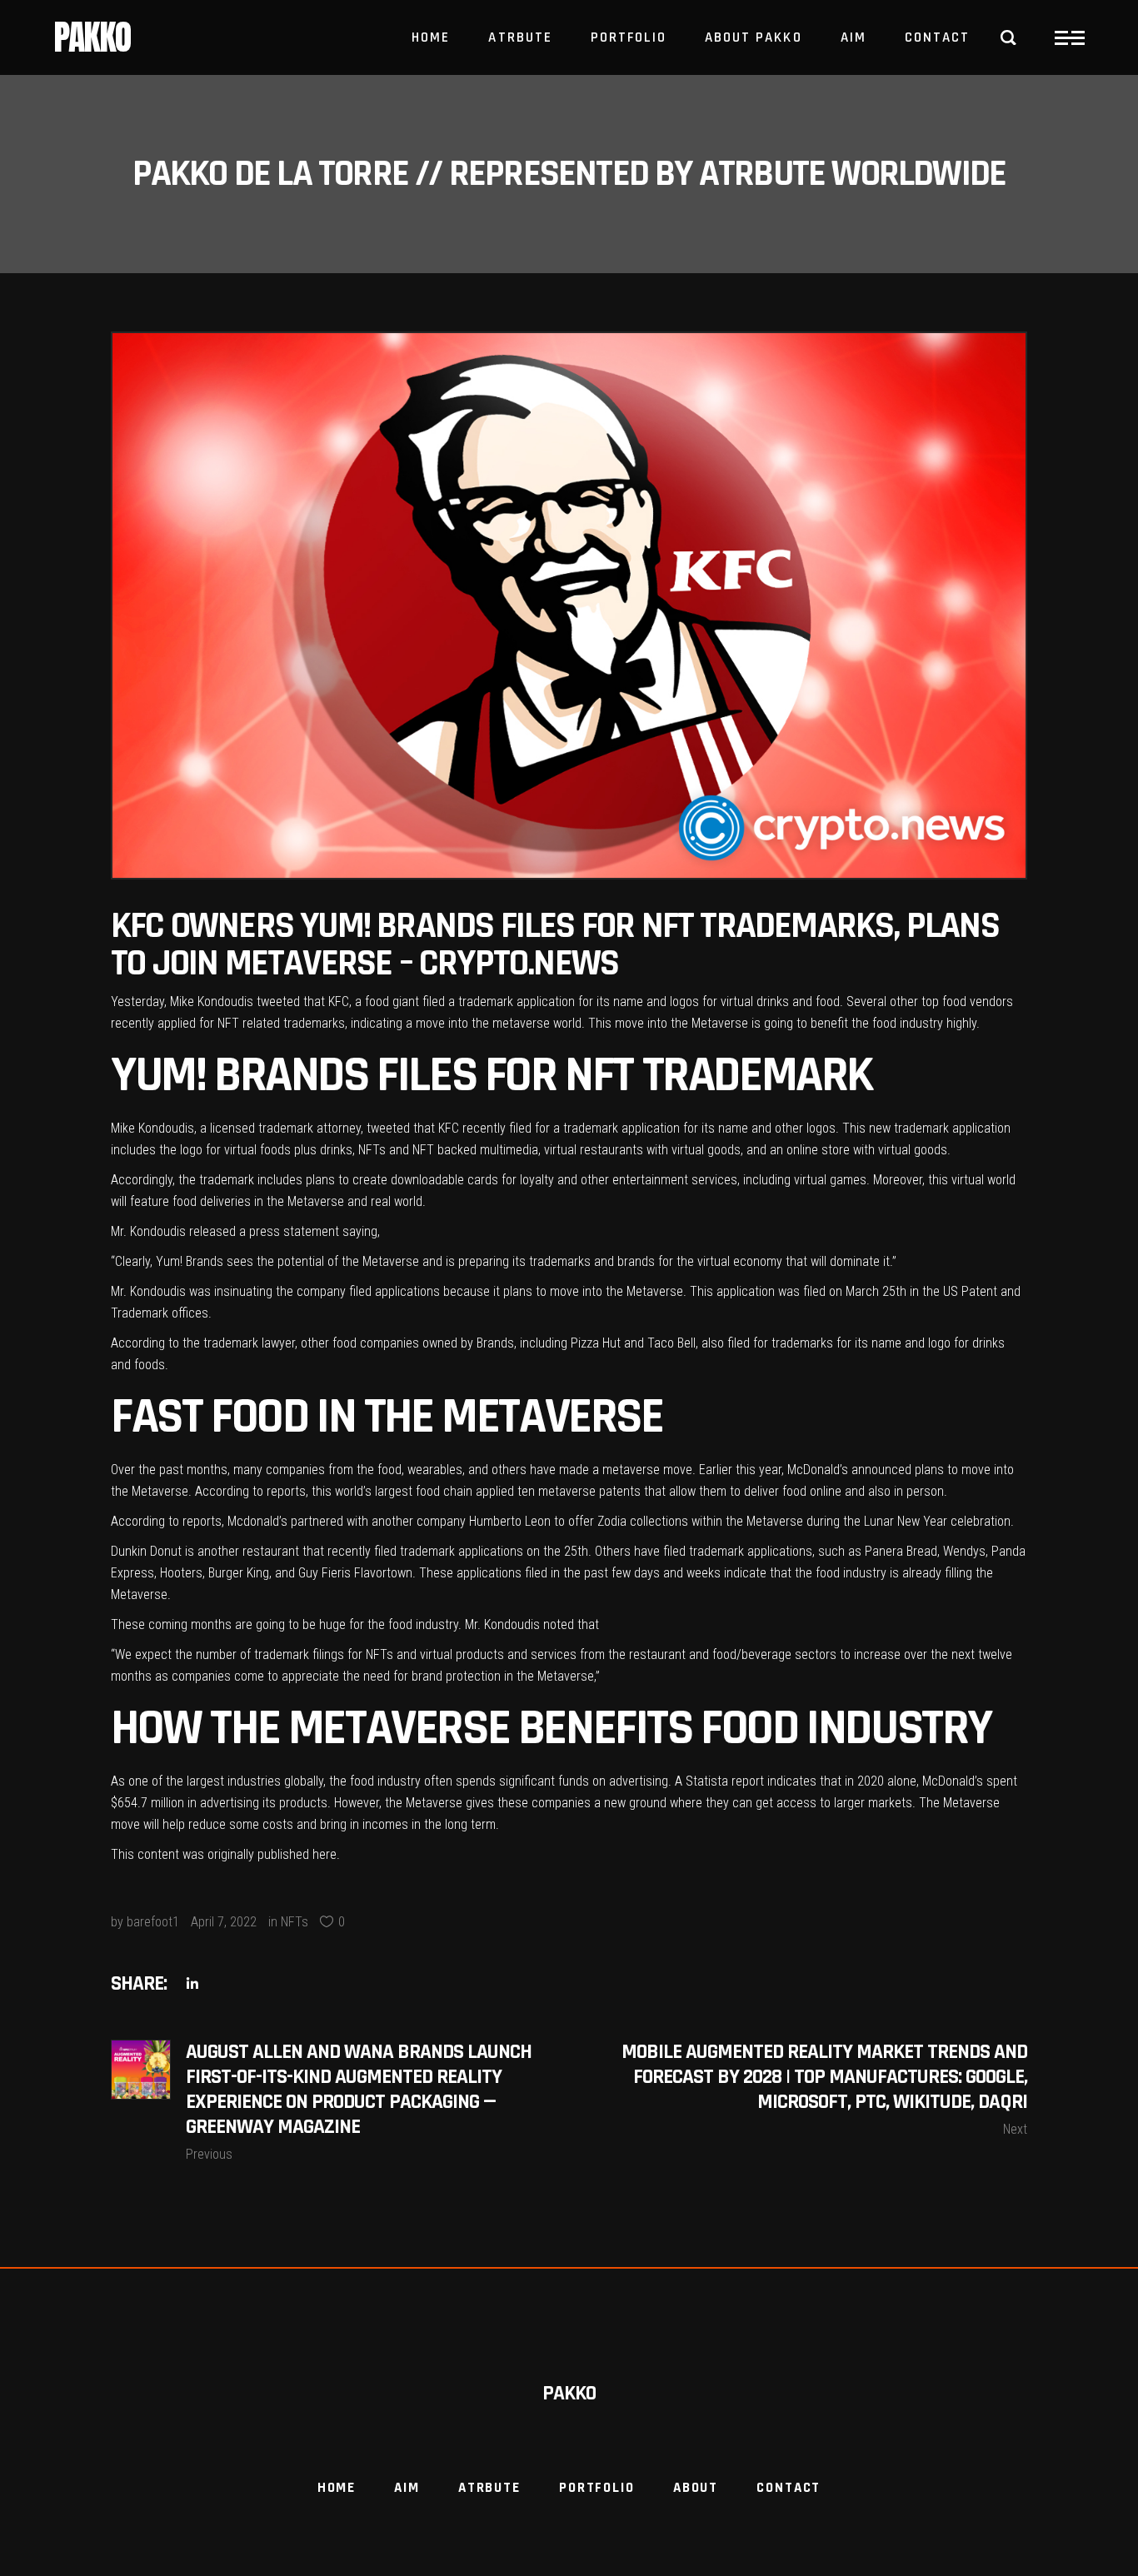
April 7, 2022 (224, 1922)
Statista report (725, 1781)
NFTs (294, 1922)
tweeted (278, 1002)
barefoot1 (153, 1922)
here (324, 1854)
